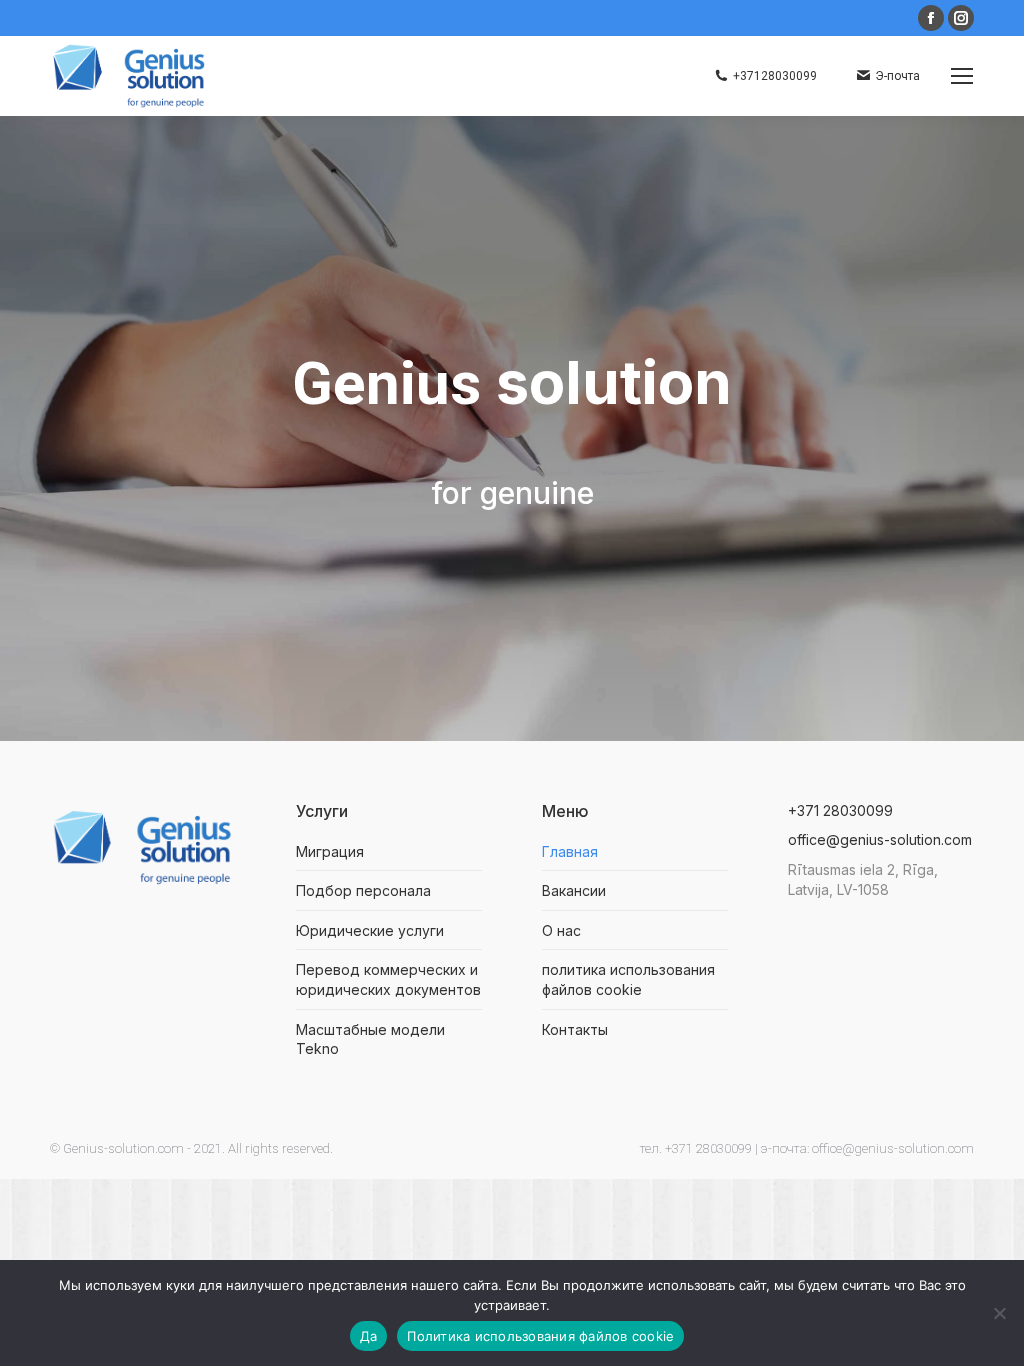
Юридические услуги (370, 930)
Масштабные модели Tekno (370, 1039)
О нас (561, 930)
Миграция (330, 851)
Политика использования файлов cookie (540, 1336)
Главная (570, 851)
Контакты (575, 1029)
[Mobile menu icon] (962, 76)
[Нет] (999, 1313)
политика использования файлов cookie (628, 979)
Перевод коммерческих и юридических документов (388, 979)
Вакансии (574, 890)
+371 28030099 (840, 810)
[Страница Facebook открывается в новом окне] (931, 18)
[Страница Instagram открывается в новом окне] (961, 18)
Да (369, 1336)
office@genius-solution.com (880, 839)
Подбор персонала (363, 890)
